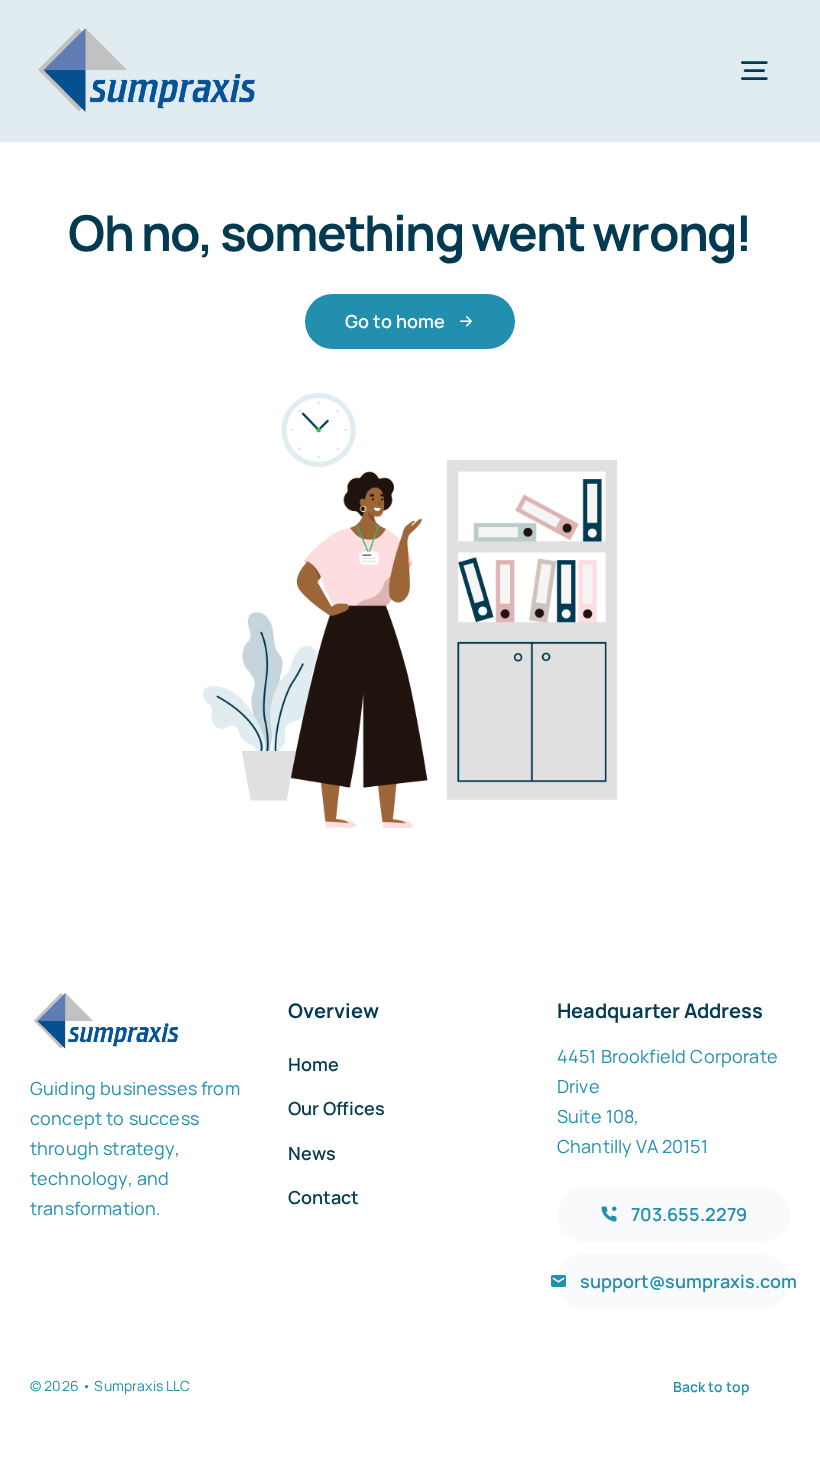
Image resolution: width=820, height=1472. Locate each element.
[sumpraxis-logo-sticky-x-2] (146, 29)
